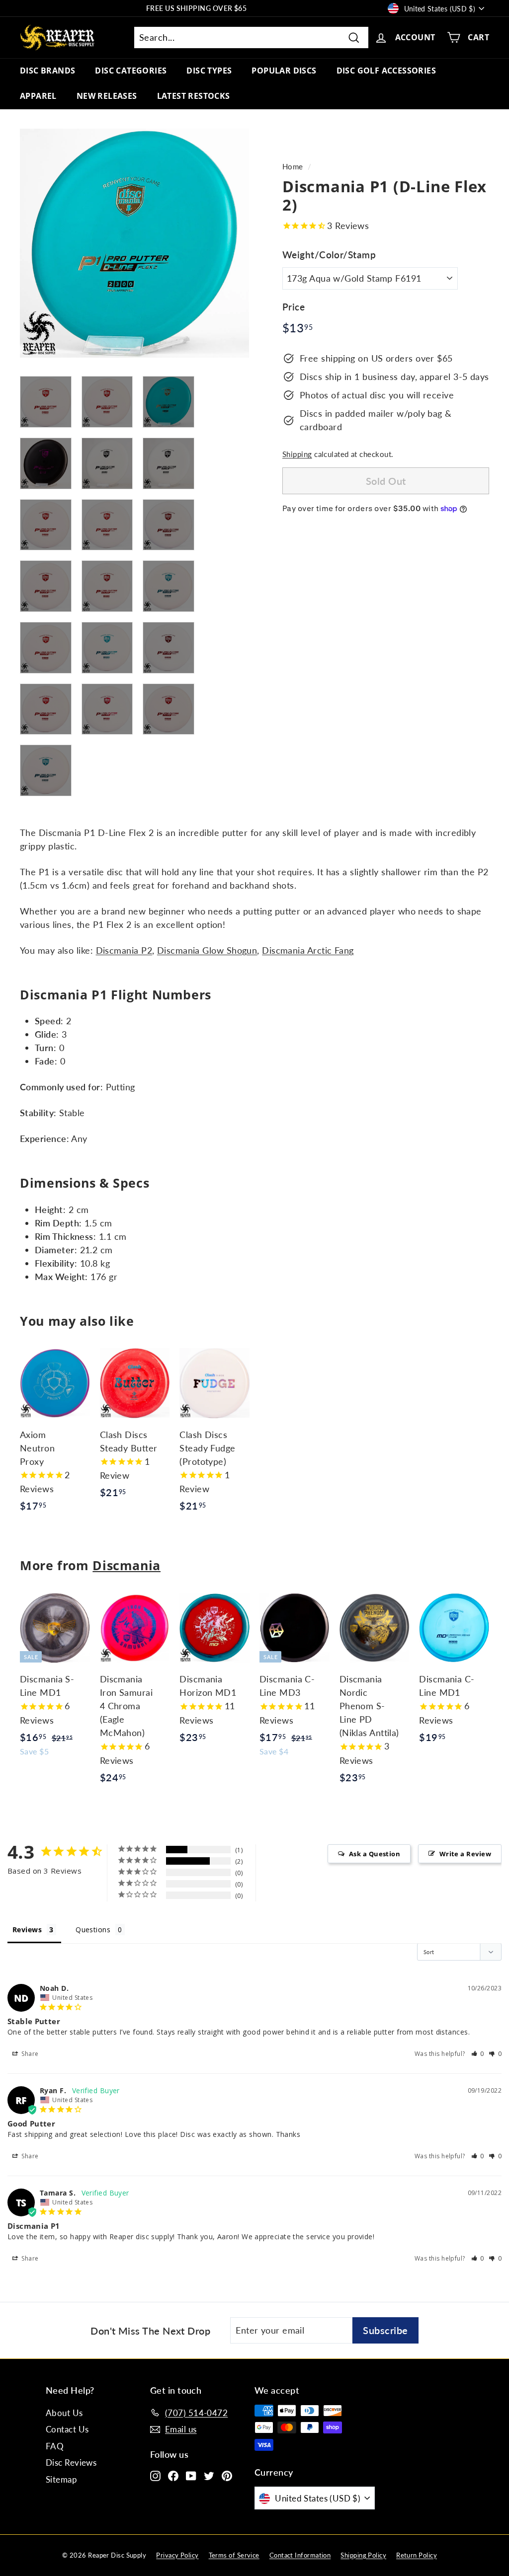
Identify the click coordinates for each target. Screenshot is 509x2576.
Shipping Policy (363, 2555)
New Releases (107, 96)
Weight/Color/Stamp (329, 255)
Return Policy (417, 2555)
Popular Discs (284, 71)
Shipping (297, 454)
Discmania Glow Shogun (207, 950)
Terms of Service (234, 2555)
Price (294, 307)
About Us (64, 2413)
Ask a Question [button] (375, 1854)
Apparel (38, 96)
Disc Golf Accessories (386, 71)
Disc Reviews (71, 2462)
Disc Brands (47, 71)
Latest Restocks (194, 96)
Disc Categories (131, 71)
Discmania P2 (124, 950)
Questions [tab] (93, 1930)
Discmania (127, 1565)
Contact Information (300, 2555)
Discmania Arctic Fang (308, 950)
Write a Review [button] (465, 1854)
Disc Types (209, 71)
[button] (478, 2054)
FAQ (55, 2446)
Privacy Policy (177, 2555)
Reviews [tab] (27, 1930)
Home (293, 166)
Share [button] (29, 2054)
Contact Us (67, 2429)
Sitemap (61, 2479)
